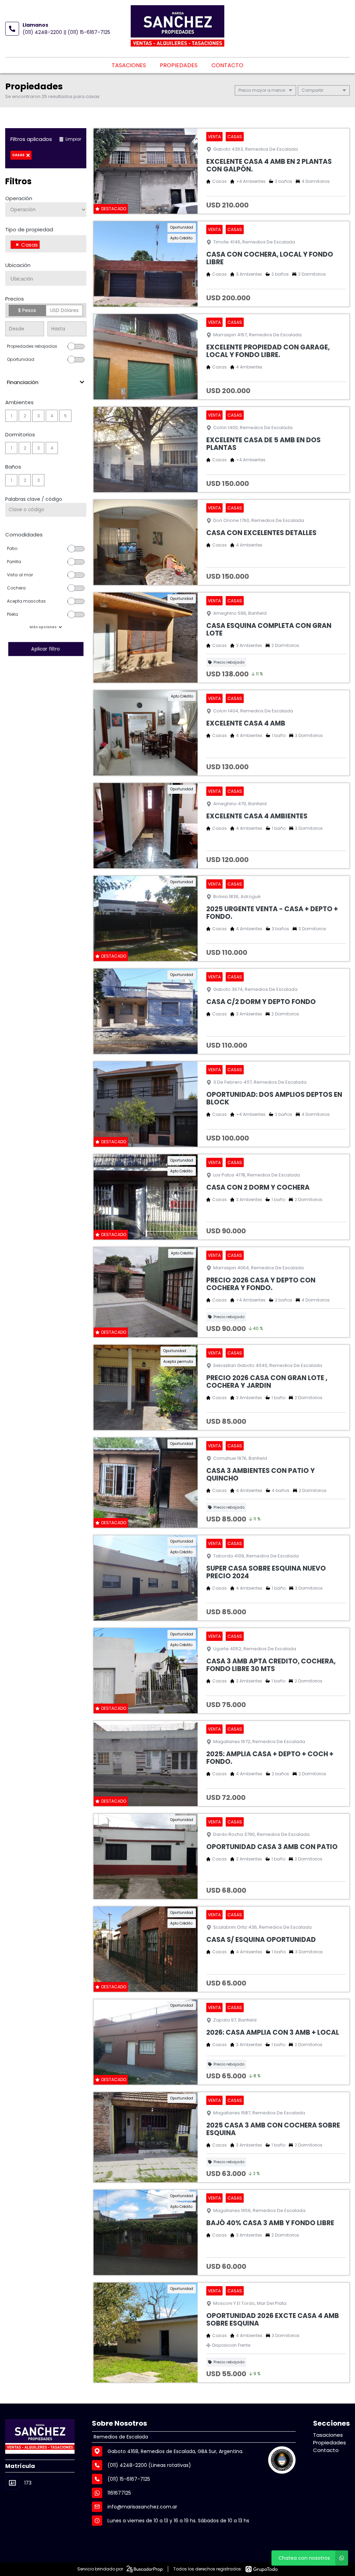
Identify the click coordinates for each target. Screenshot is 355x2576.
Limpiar (73, 139)
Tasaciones (129, 65)
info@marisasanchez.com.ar (142, 2507)
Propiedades (179, 65)
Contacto (227, 65)
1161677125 (119, 2493)
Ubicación (18, 265)
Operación (19, 198)
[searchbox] (44, 246)
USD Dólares (64, 310)
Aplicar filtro (46, 649)
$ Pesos (27, 310)
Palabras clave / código (34, 499)
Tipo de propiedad (29, 229)
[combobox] (46, 244)
